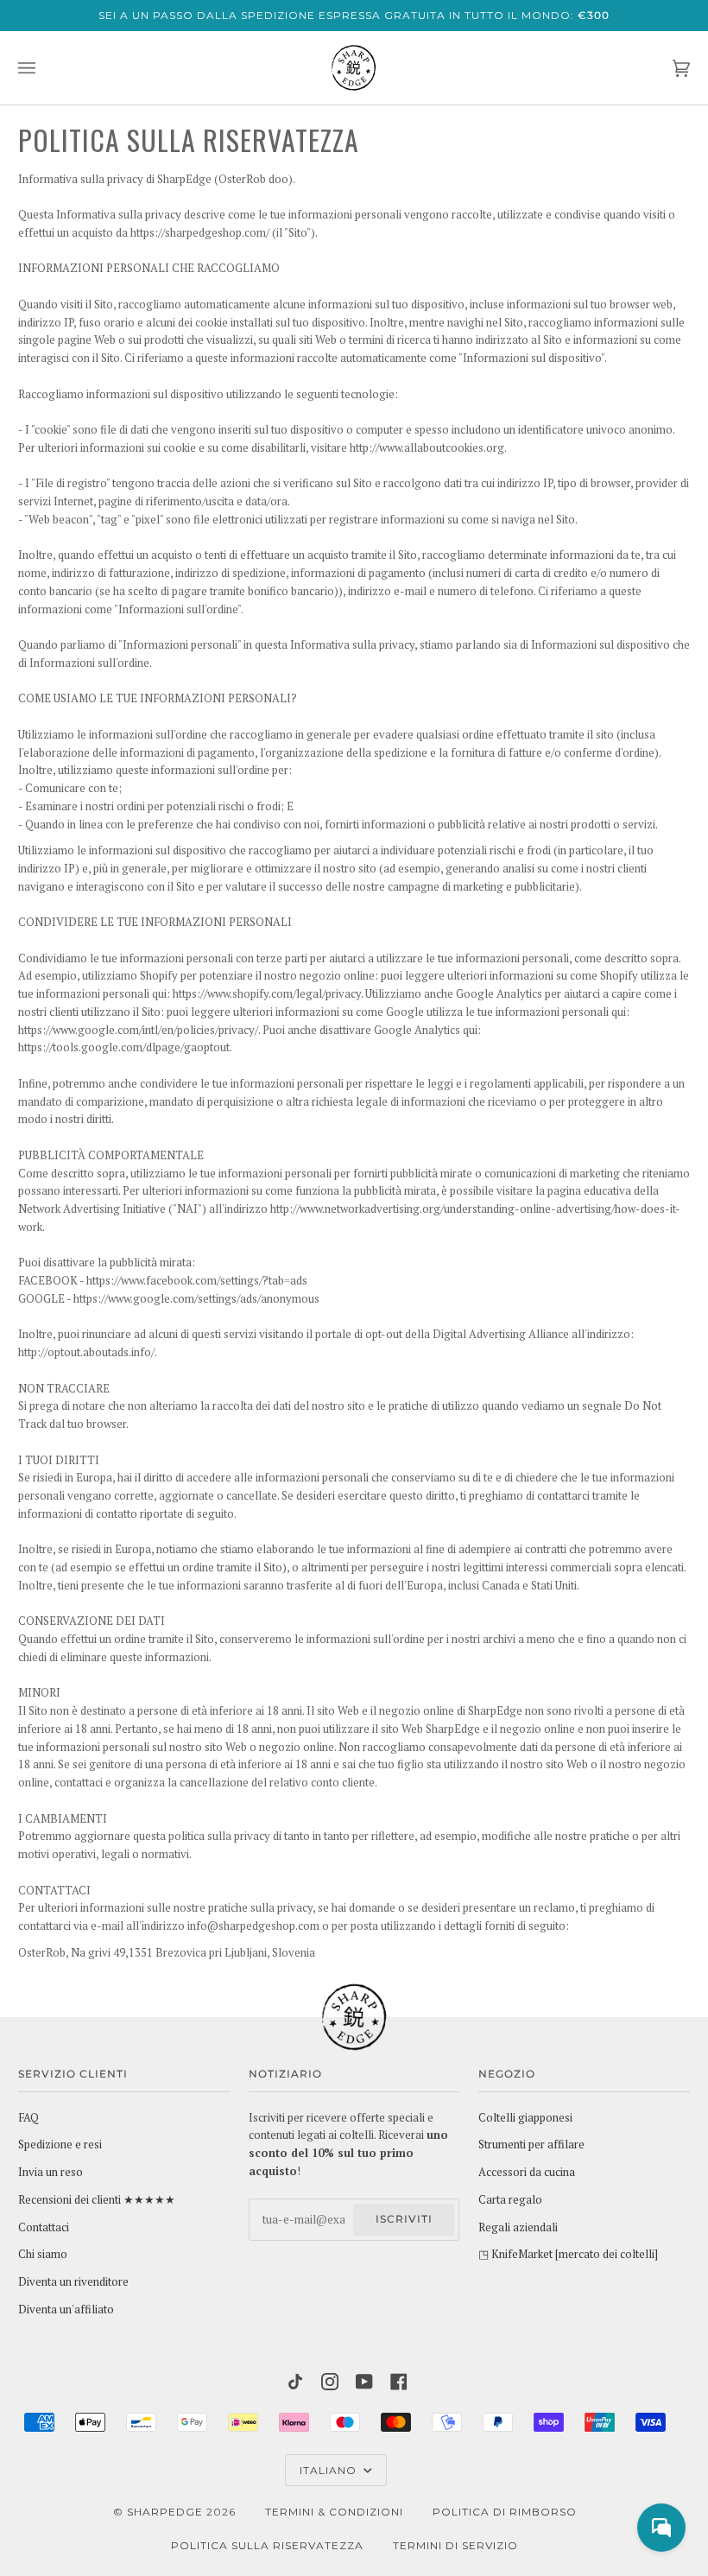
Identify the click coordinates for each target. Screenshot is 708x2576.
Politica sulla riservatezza (267, 2545)
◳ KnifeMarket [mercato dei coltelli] (568, 2254)
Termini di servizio (455, 2545)
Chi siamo (43, 2254)
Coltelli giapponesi (525, 2118)
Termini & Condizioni (334, 2512)
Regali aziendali (518, 2227)
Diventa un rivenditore (73, 2282)
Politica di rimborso (505, 2512)
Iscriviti (404, 2219)
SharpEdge (165, 2512)
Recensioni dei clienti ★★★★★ (97, 2200)
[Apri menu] (44, 68)
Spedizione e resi (60, 2145)
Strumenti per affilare (531, 2145)
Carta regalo (510, 2200)
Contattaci (44, 2227)
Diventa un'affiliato (66, 2310)
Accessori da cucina (527, 2172)
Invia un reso (51, 2172)
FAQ (28, 2118)
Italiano (330, 2470)
